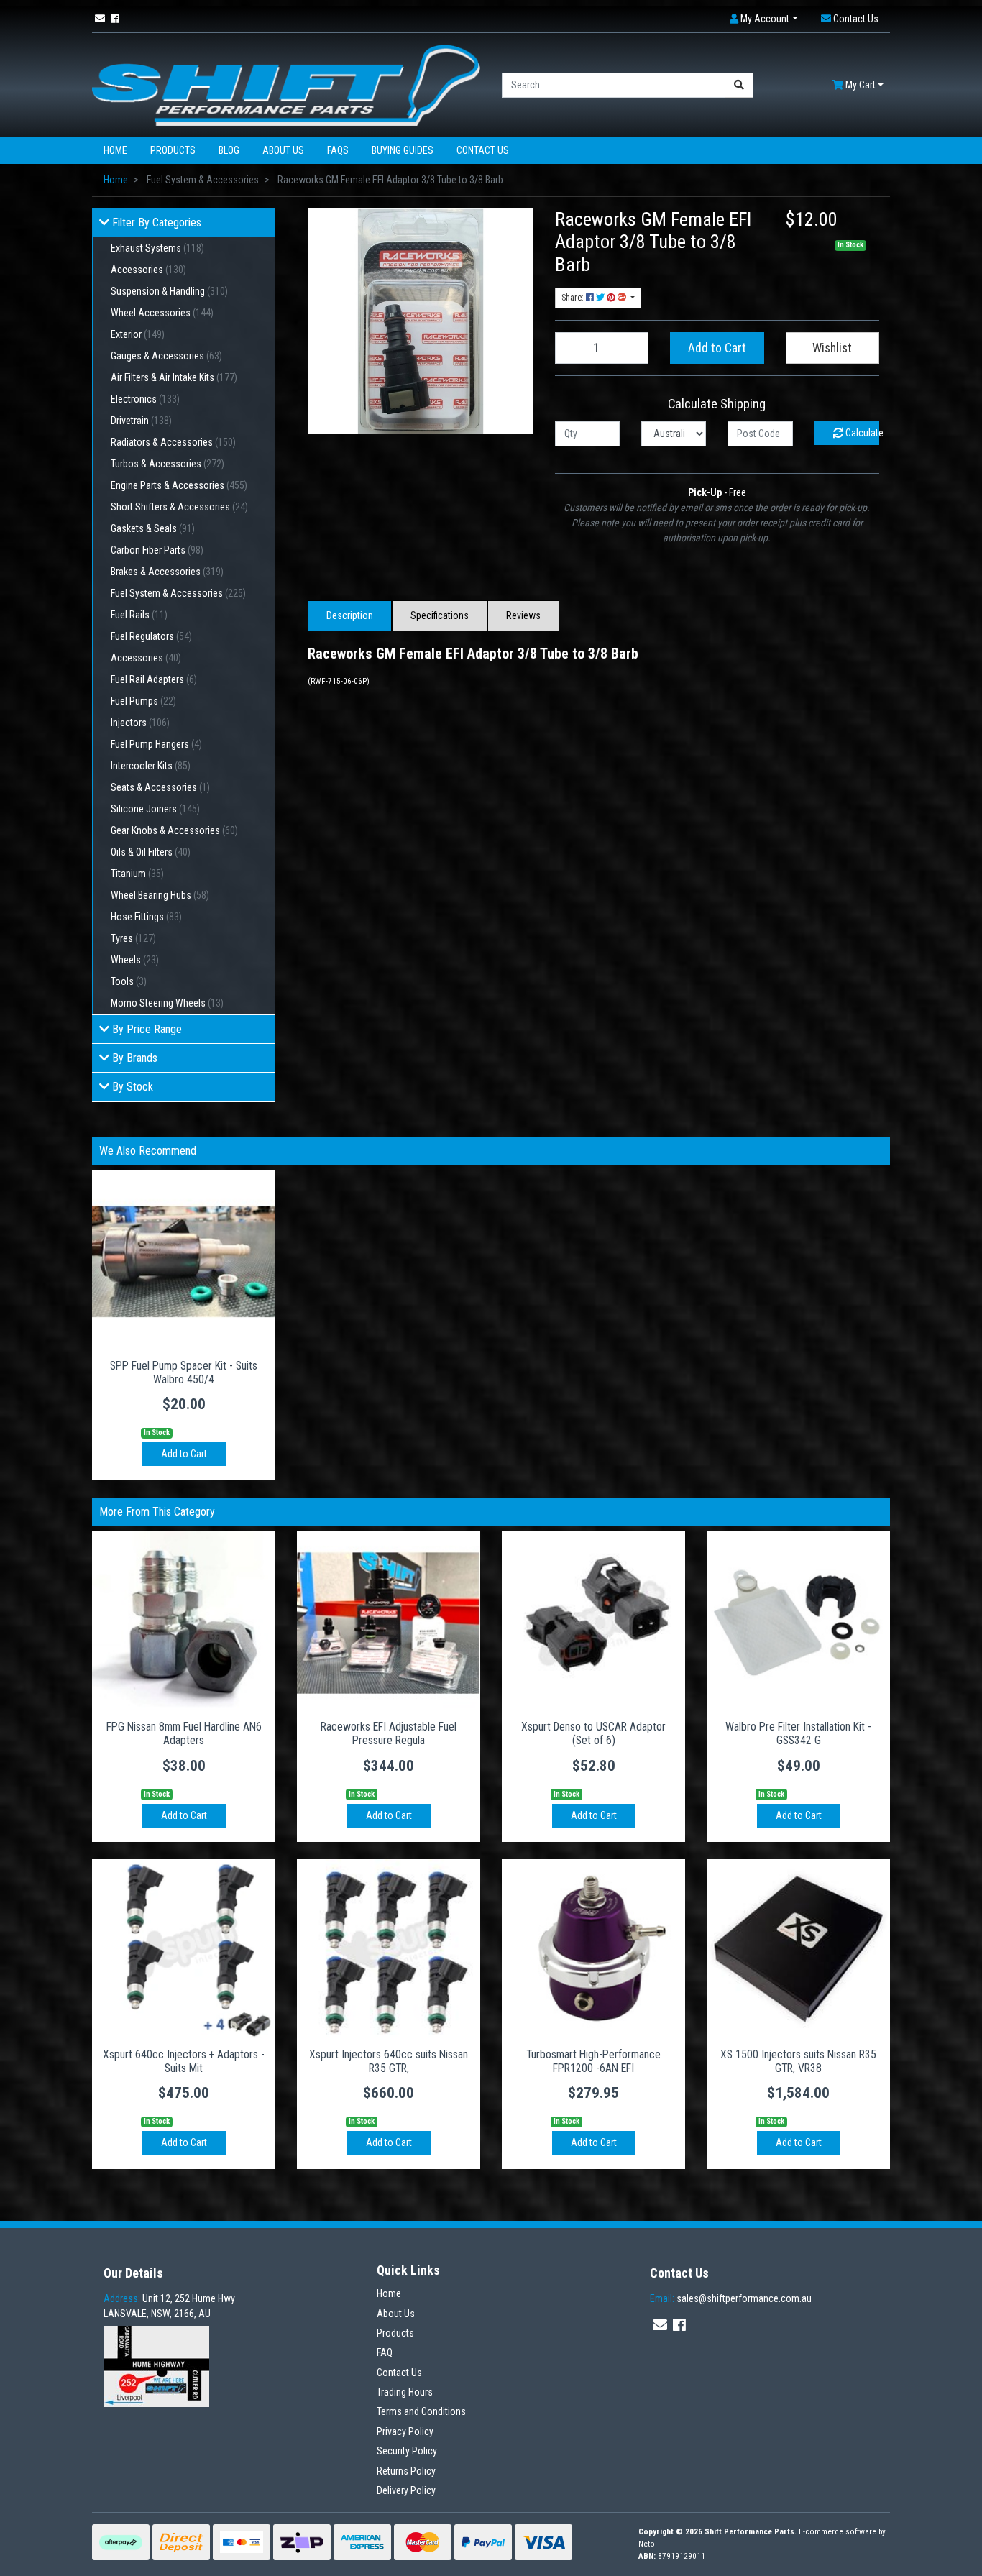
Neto (647, 2544)
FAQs (338, 150)
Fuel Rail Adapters (154, 679)
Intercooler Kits (151, 766)
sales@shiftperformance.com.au (731, 2298)
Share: (574, 298)
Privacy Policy (405, 2431)
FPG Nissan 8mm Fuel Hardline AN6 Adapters (184, 1733)
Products (173, 150)
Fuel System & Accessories (178, 593)
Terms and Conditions (421, 2411)
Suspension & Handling (169, 291)
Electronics (145, 399)
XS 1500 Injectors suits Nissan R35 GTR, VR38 (798, 2061)
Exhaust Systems (157, 248)
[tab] (350, 616)
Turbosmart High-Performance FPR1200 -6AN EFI (593, 2061)
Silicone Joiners (155, 809)
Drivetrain (141, 421)
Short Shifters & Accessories (179, 507)
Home (115, 150)
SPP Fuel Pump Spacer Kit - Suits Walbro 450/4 (184, 1372)
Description (350, 615)
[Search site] (739, 85)
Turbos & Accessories (168, 464)
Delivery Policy (406, 2490)
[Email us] (100, 19)
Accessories (148, 270)
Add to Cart (717, 348)
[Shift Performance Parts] (286, 84)
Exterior (138, 334)
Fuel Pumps (143, 701)
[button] (764, 19)
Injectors (140, 723)
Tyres (133, 938)
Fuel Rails (139, 615)
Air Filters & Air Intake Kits (174, 377)
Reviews (523, 615)
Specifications (440, 615)
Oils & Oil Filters (151, 852)
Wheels (135, 960)
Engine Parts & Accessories (179, 485)
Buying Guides (403, 150)
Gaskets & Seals (153, 528)
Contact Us (483, 150)
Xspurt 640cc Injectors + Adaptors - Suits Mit (184, 2061)
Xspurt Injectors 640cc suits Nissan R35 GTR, (389, 2061)
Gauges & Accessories (166, 356)
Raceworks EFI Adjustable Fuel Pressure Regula (389, 1733)
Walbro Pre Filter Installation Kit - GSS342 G (798, 1733)
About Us (283, 150)
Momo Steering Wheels (167, 1003)
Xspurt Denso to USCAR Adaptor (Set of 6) (593, 1733)
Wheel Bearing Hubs (160, 895)
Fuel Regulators (151, 636)
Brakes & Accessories (167, 572)
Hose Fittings (146, 917)
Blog (229, 150)
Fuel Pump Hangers (156, 744)
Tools (129, 981)
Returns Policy (406, 2471)
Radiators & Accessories (173, 442)
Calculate (861, 433)
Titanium (137, 874)
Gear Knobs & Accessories (174, 830)
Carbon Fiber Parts (157, 550)
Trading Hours (405, 2392)
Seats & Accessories (160, 787)
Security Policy (407, 2451)
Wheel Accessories (162, 313)
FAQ (385, 2352)
